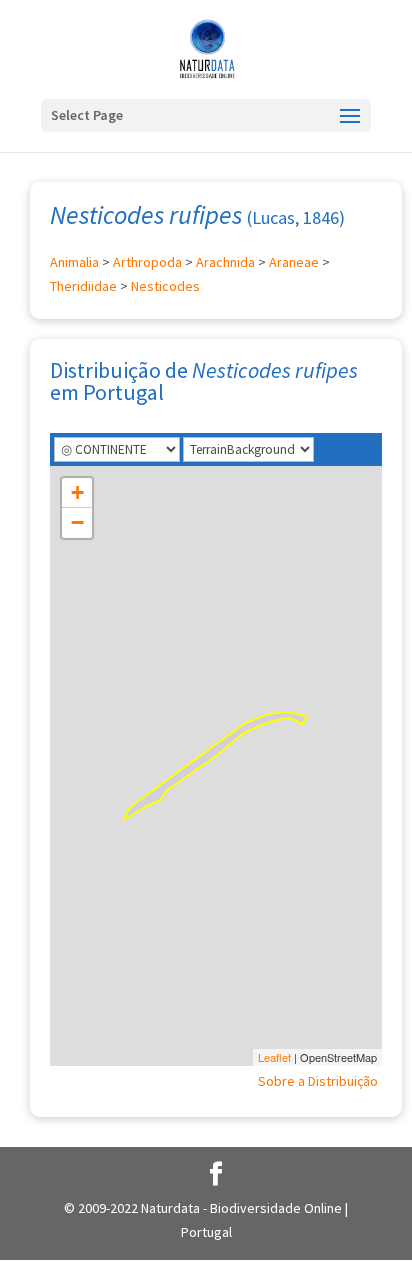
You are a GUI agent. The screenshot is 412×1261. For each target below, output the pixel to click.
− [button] (77, 522)
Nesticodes (165, 286)
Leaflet (274, 1057)
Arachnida (225, 262)
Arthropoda (147, 262)
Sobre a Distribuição (318, 1081)
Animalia (74, 262)
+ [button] (77, 492)
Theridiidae (83, 286)
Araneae (294, 262)
